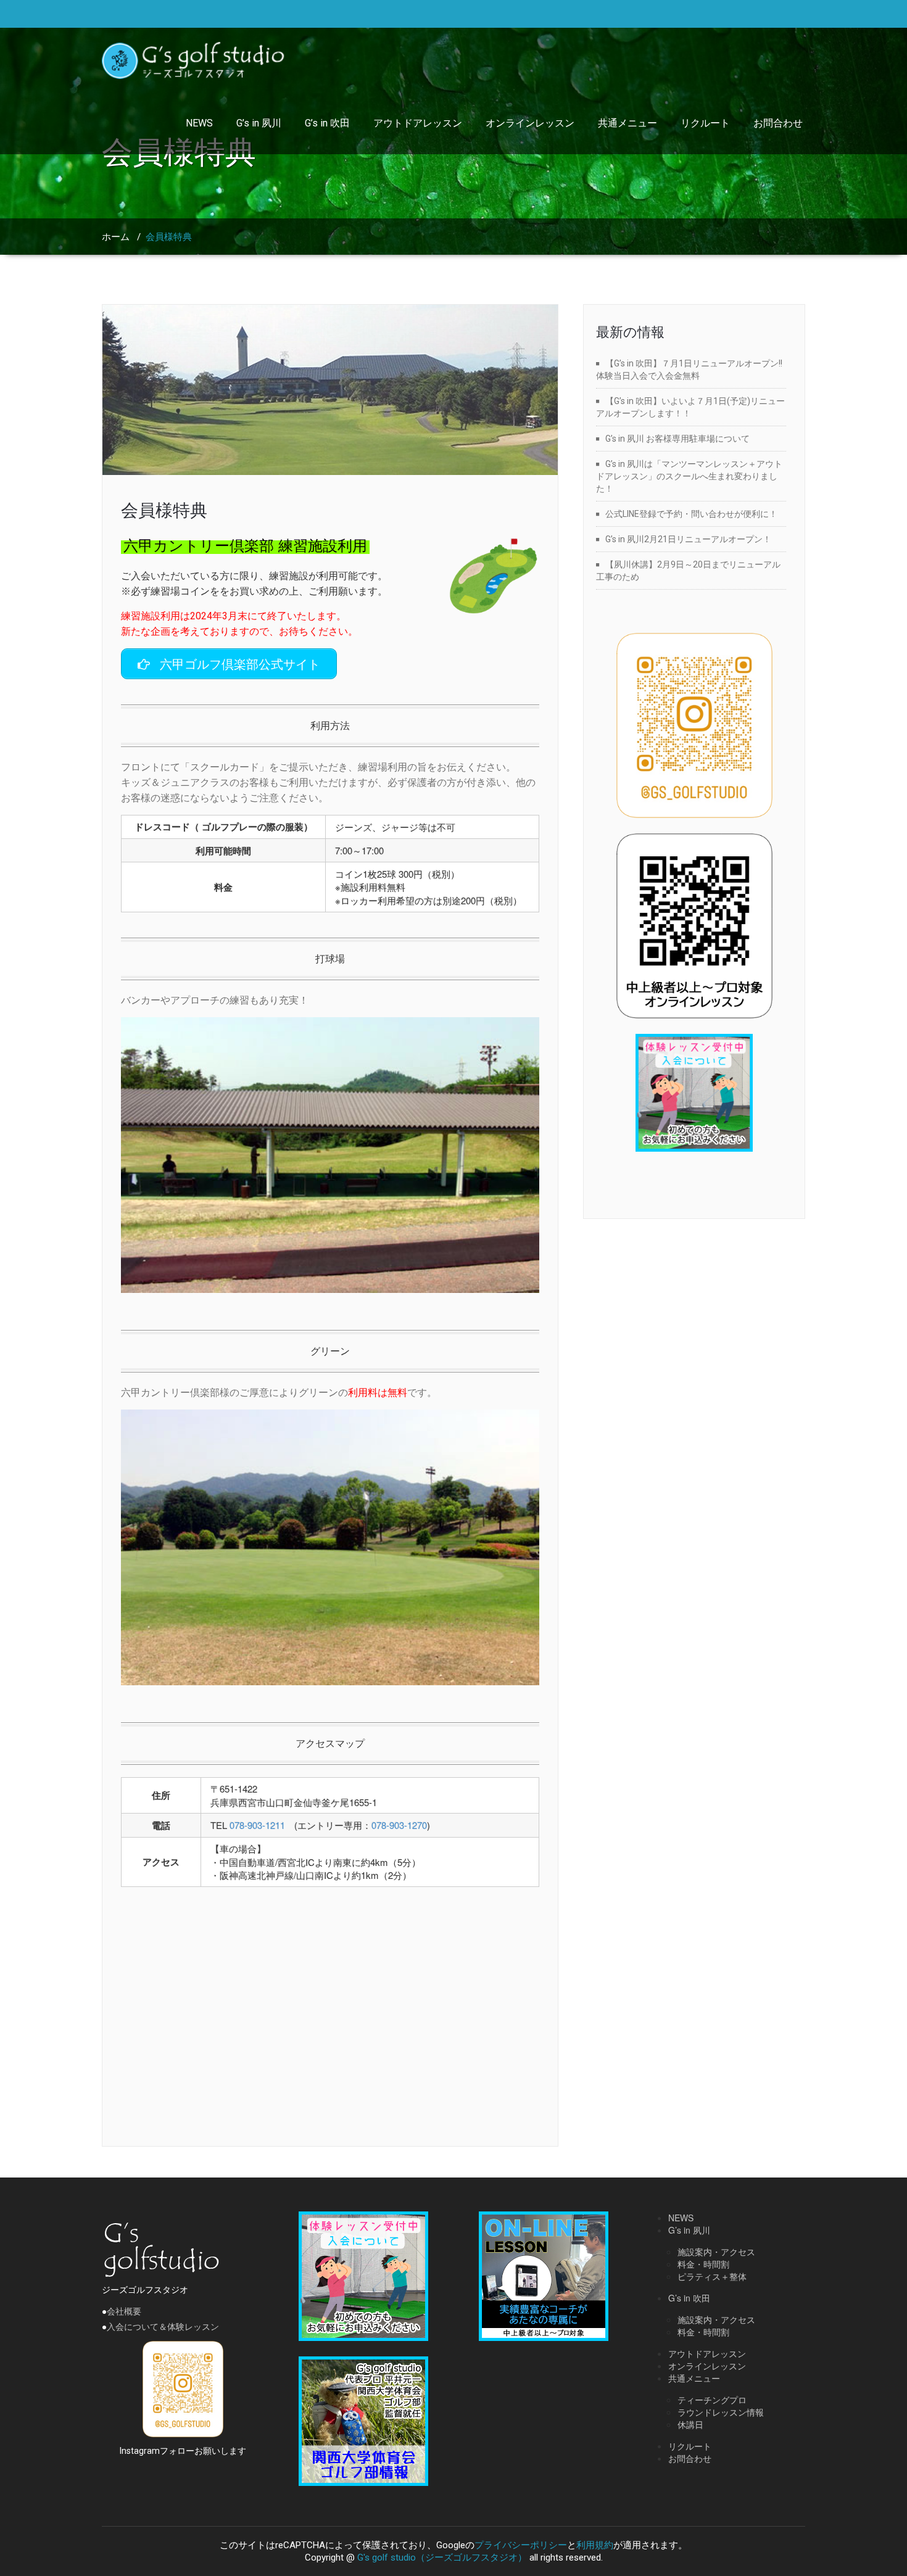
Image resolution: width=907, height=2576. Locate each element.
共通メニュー (627, 123)
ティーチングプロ (712, 2400)
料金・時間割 (703, 2264)
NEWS (199, 123)
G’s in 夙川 (259, 123)
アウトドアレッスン (418, 123)
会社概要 (124, 2311)
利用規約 (595, 2545)
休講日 (690, 2424)
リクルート (705, 123)
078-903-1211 (257, 1825)
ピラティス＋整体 (712, 2276)
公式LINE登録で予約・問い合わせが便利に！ (691, 514)
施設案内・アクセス (716, 2252)
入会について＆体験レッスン (163, 2327)
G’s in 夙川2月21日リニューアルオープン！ (688, 539)
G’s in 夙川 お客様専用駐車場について (677, 439)
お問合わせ (778, 123)
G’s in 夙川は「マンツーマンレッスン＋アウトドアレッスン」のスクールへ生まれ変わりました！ (689, 476)
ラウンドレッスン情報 (721, 2412)
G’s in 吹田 (327, 123)
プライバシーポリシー (521, 2545)
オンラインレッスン (530, 123)
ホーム (116, 237)
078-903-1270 (399, 1825)
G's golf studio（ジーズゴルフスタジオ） (442, 2557)
